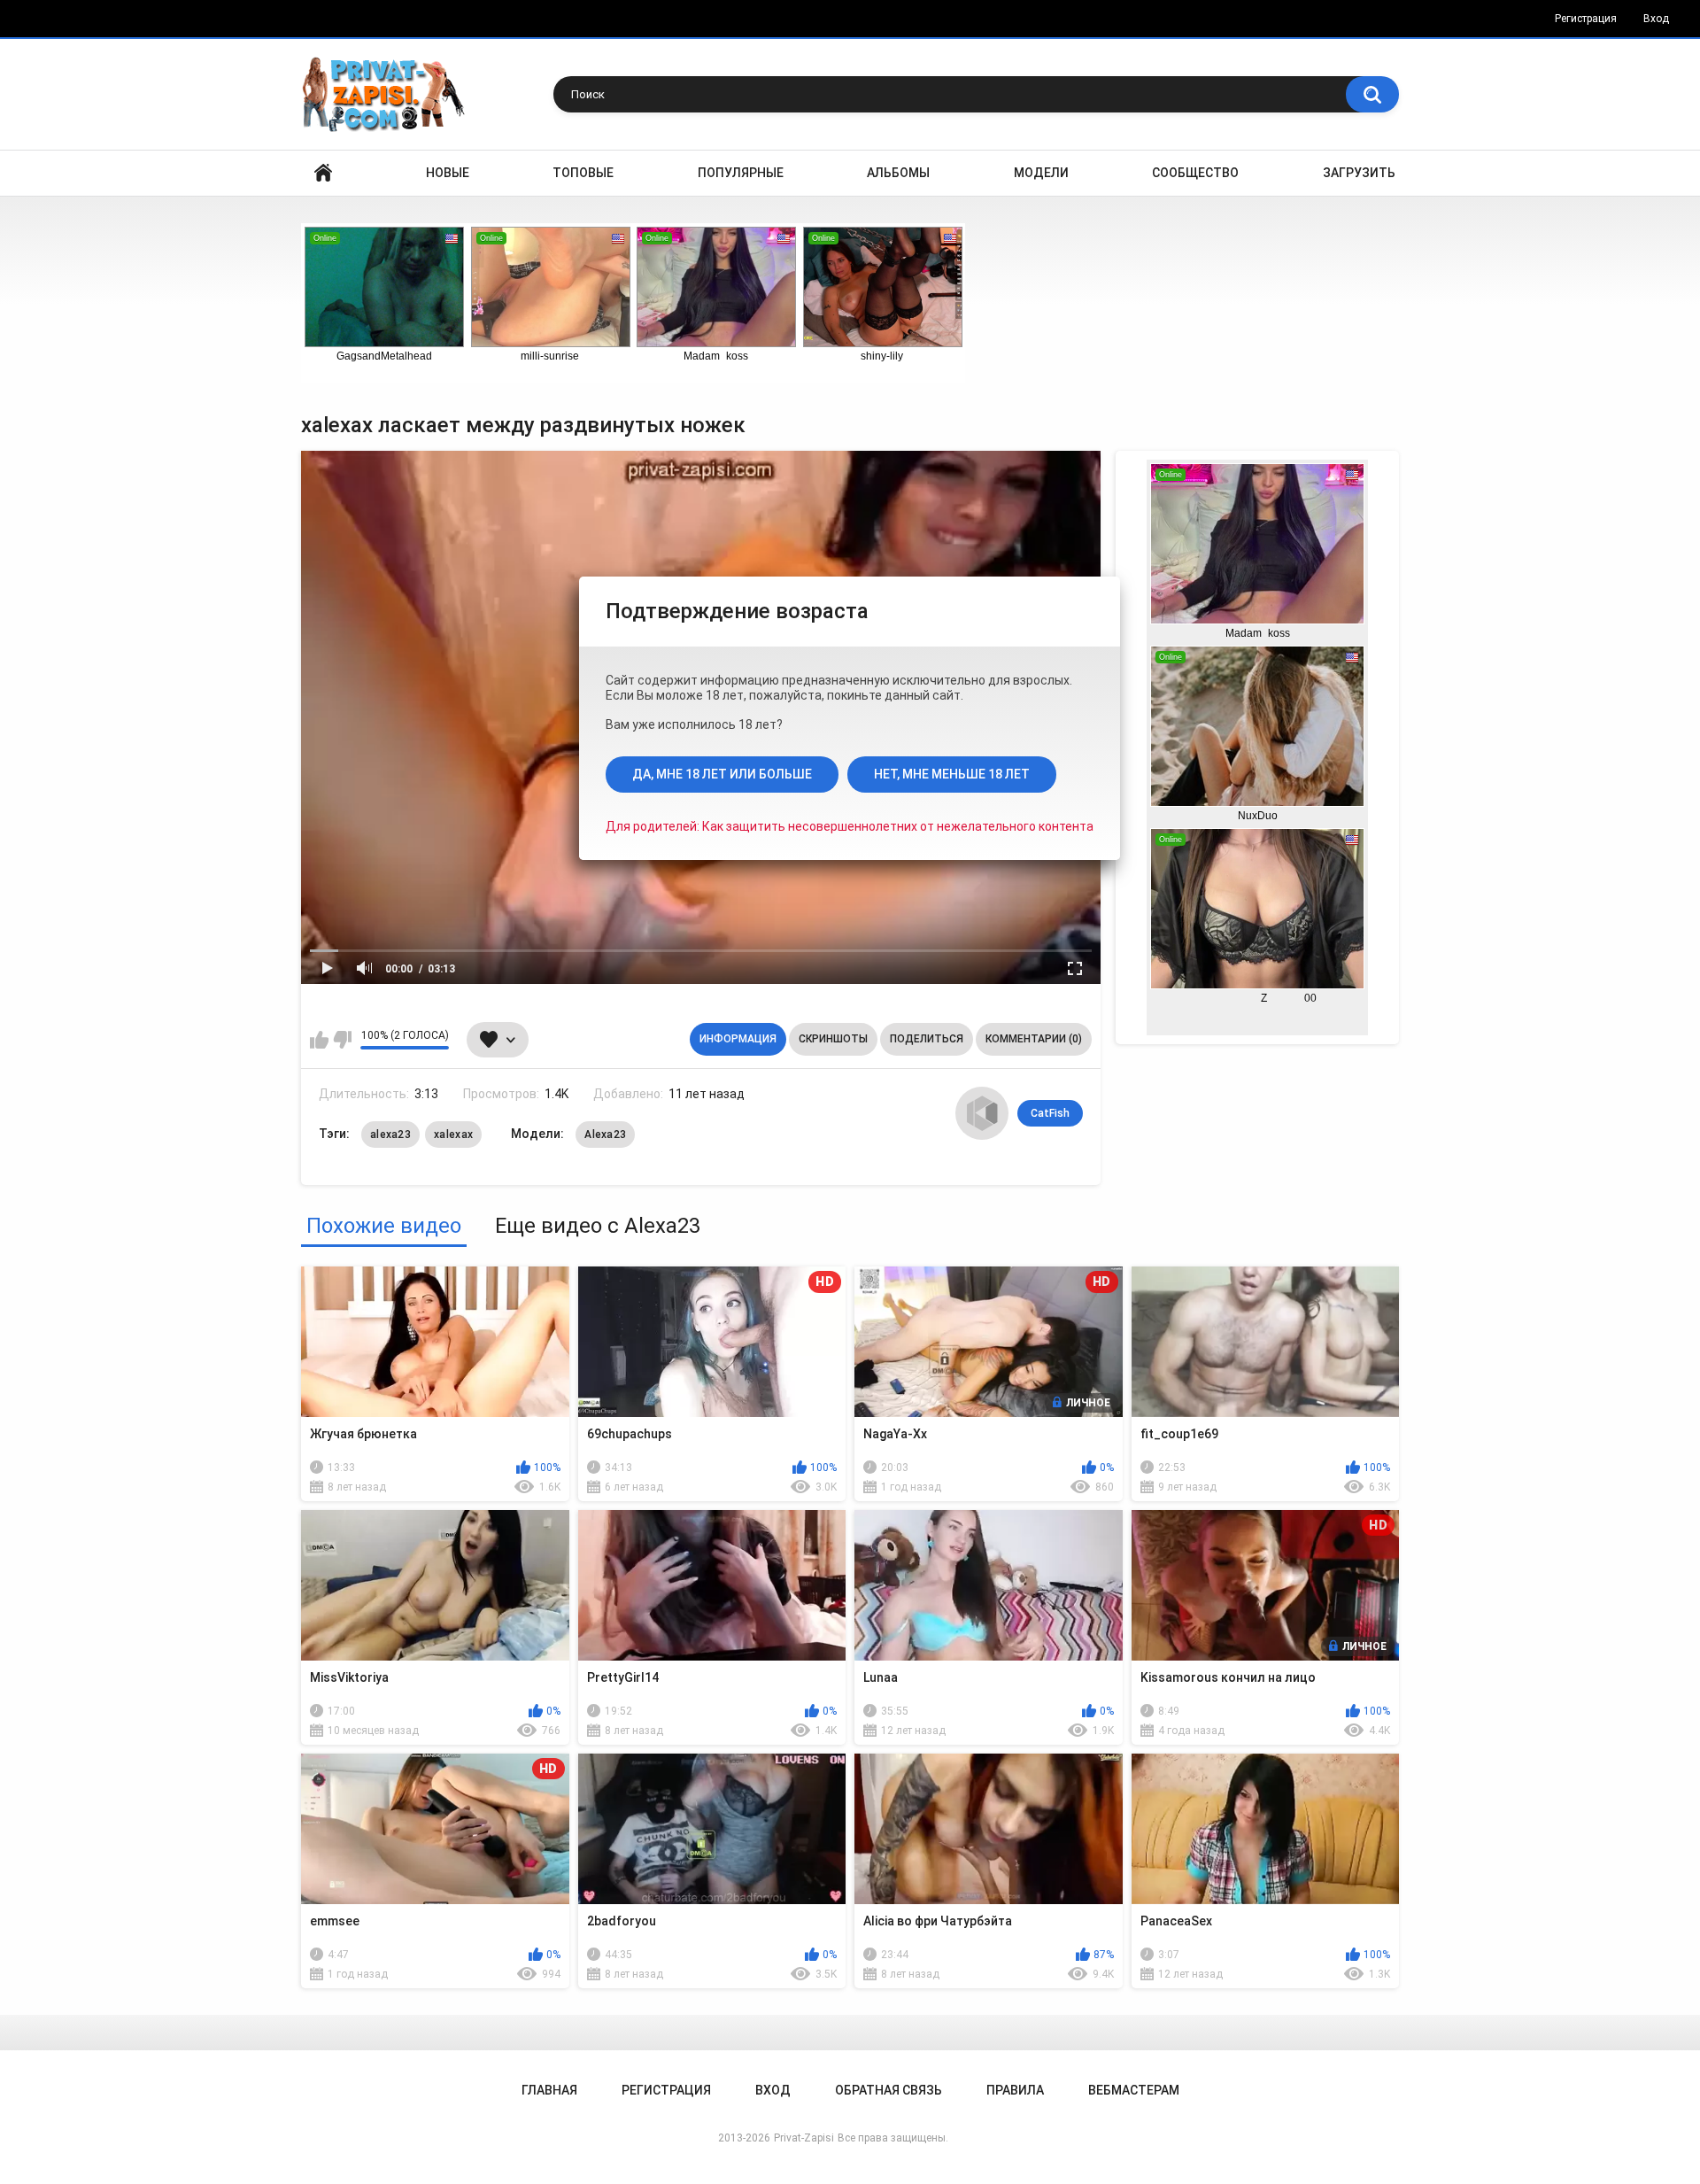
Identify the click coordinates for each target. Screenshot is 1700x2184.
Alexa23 (605, 1135)
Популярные (741, 173)
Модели (1041, 173)
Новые (448, 173)
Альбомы (898, 173)
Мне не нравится (342, 1040)
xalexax (453, 1135)
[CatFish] (982, 1113)
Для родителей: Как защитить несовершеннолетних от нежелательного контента (850, 826)
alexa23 (390, 1135)
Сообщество (1195, 173)
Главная (323, 173)
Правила (1015, 2090)
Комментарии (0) (1034, 1039)
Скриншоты (833, 1039)
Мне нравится (319, 1040)
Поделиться (927, 1039)
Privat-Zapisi (804, 2138)
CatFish (1050, 1113)
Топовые (583, 173)
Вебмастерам (1134, 2090)
